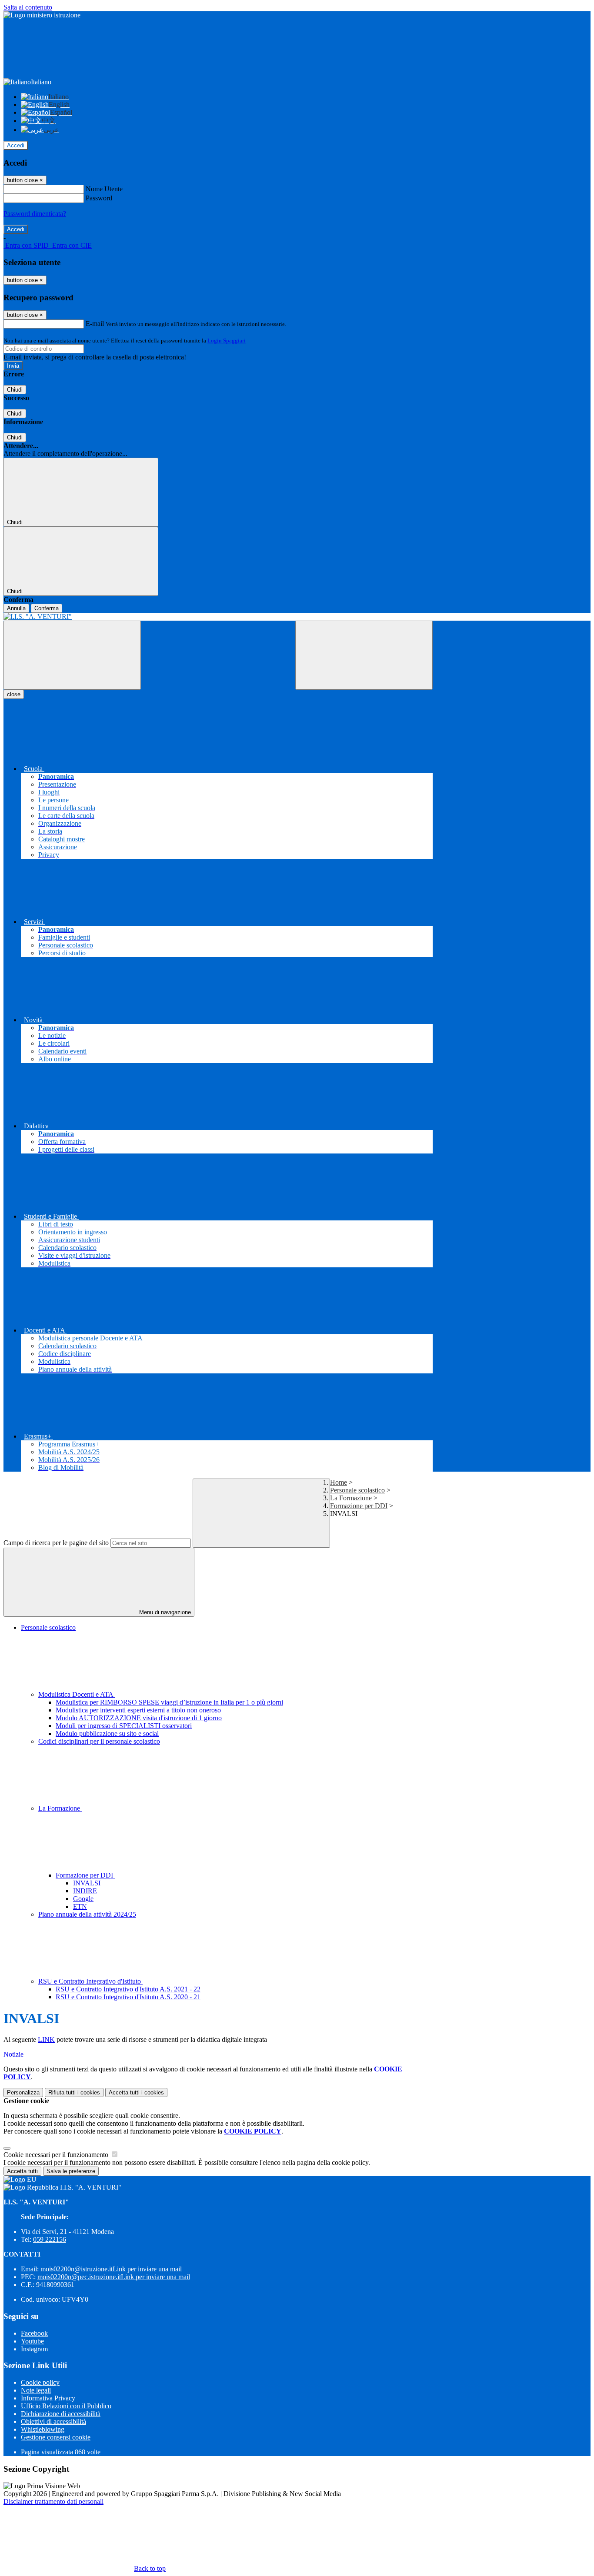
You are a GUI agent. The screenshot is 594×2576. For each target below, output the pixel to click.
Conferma (47, 608)
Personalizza (23, 2092)
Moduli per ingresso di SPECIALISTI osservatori (124, 1726)
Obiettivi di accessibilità (53, 2421)
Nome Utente (104, 189)
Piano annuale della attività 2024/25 (87, 1914)
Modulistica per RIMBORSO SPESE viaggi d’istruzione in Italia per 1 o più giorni (169, 1702)
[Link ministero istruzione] (42, 15)
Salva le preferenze (71, 2171)
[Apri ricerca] (364, 655)
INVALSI (87, 1883)
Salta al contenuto (28, 7)
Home (339, 1482)
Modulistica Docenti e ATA (77, 1694)
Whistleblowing (43, 2429)
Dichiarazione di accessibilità (61, 2414)
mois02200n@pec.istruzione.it (114, 2277)
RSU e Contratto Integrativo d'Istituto (90, 1981)
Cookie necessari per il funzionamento (57, 2155)
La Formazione (351, 1498)
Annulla (16, 608)
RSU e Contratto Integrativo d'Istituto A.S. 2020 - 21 (128, 1997)
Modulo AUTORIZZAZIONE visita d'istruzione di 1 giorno (139, 1718)
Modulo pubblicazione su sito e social (107, 1733)
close (14, 694)
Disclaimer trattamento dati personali (53, 2501)
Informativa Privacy (48, 2398)
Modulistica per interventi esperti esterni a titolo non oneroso (138, 1710)
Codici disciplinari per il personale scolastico (99, 1741)
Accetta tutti (136, 2092)
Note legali (36, 2390)
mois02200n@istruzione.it (111, 2269)
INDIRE (85, 1891)
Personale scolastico (357, 1490)
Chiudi (15, 390)
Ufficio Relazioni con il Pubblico (66, 2406)
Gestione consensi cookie (56, 2437)
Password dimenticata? (35, 214)
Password (99, 198)
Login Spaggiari (227, 341)
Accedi (16, 145)
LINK (46, 2039)
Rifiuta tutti (74, 2092)
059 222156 (50, 2239)
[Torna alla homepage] (218, 617)
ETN (80, 1906)
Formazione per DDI (359, 1506)
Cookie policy (40, 2382)
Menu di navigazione (164, 1612)
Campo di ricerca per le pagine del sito (56, 1543)
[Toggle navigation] (72, 655)
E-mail (95, 324)
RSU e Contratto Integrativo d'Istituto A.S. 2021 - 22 (128, 1989)
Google (83, 1899)
